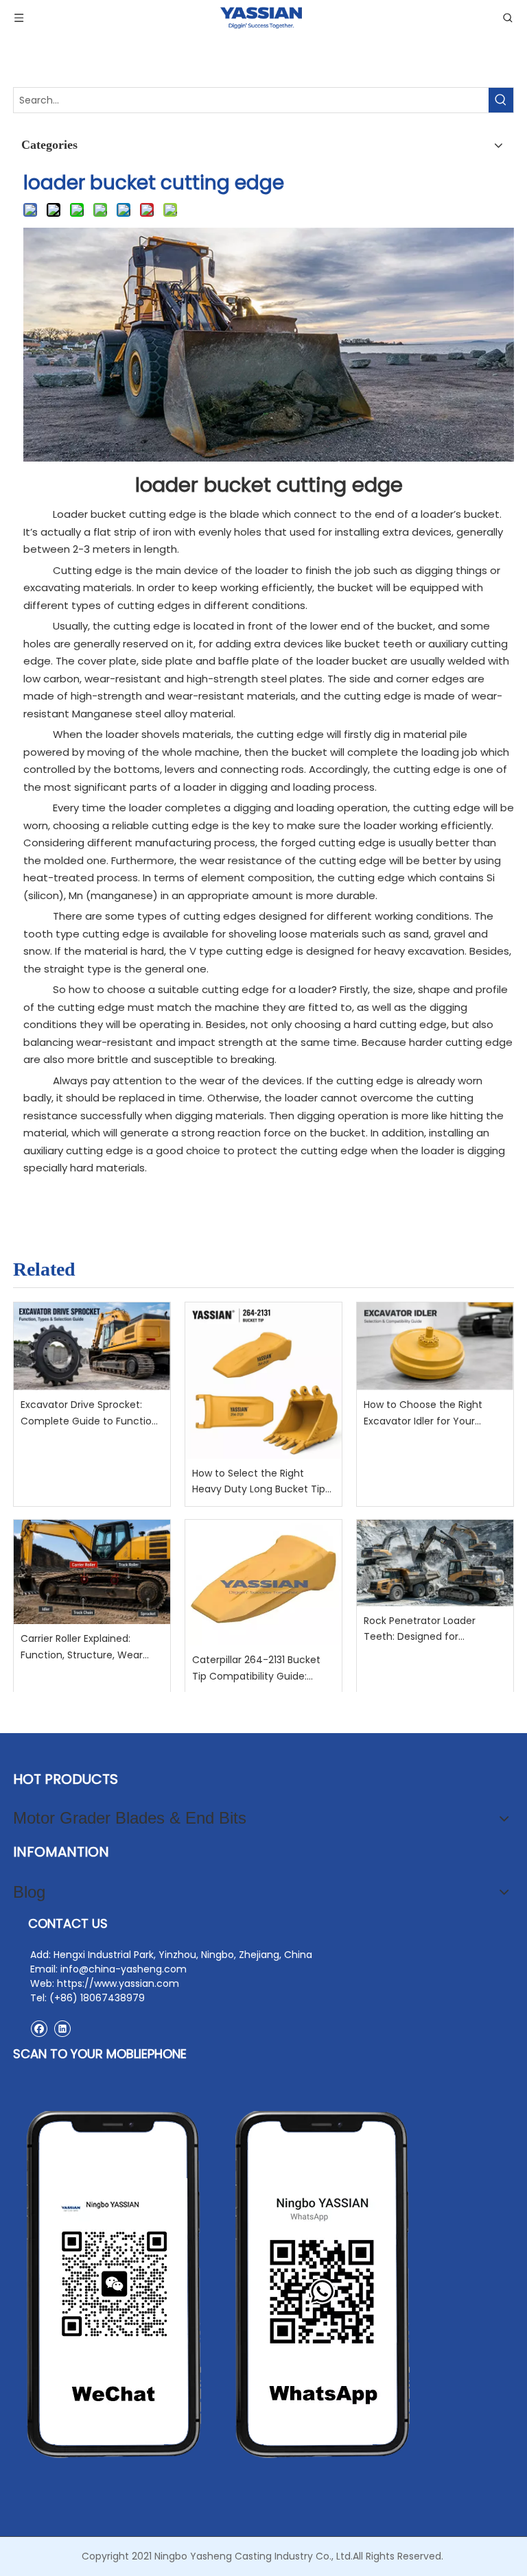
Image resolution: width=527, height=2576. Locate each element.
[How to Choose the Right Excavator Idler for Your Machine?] (435, 1346)
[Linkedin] (62, 2028)
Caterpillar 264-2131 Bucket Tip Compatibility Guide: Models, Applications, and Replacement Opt (256, 1669)
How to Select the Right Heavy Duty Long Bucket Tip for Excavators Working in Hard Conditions (259, 1482)
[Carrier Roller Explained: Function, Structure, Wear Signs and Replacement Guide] (92, 1572)
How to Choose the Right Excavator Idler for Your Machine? (423, 1414)
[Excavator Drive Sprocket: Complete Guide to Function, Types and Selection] (92, 1346)
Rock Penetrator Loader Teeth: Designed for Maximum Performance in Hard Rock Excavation (426, 1630)
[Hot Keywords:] (501, 100)
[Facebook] (39, 2028)
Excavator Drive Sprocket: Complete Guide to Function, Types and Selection (90, 1414)
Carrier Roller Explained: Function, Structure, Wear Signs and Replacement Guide (82, 1648)
